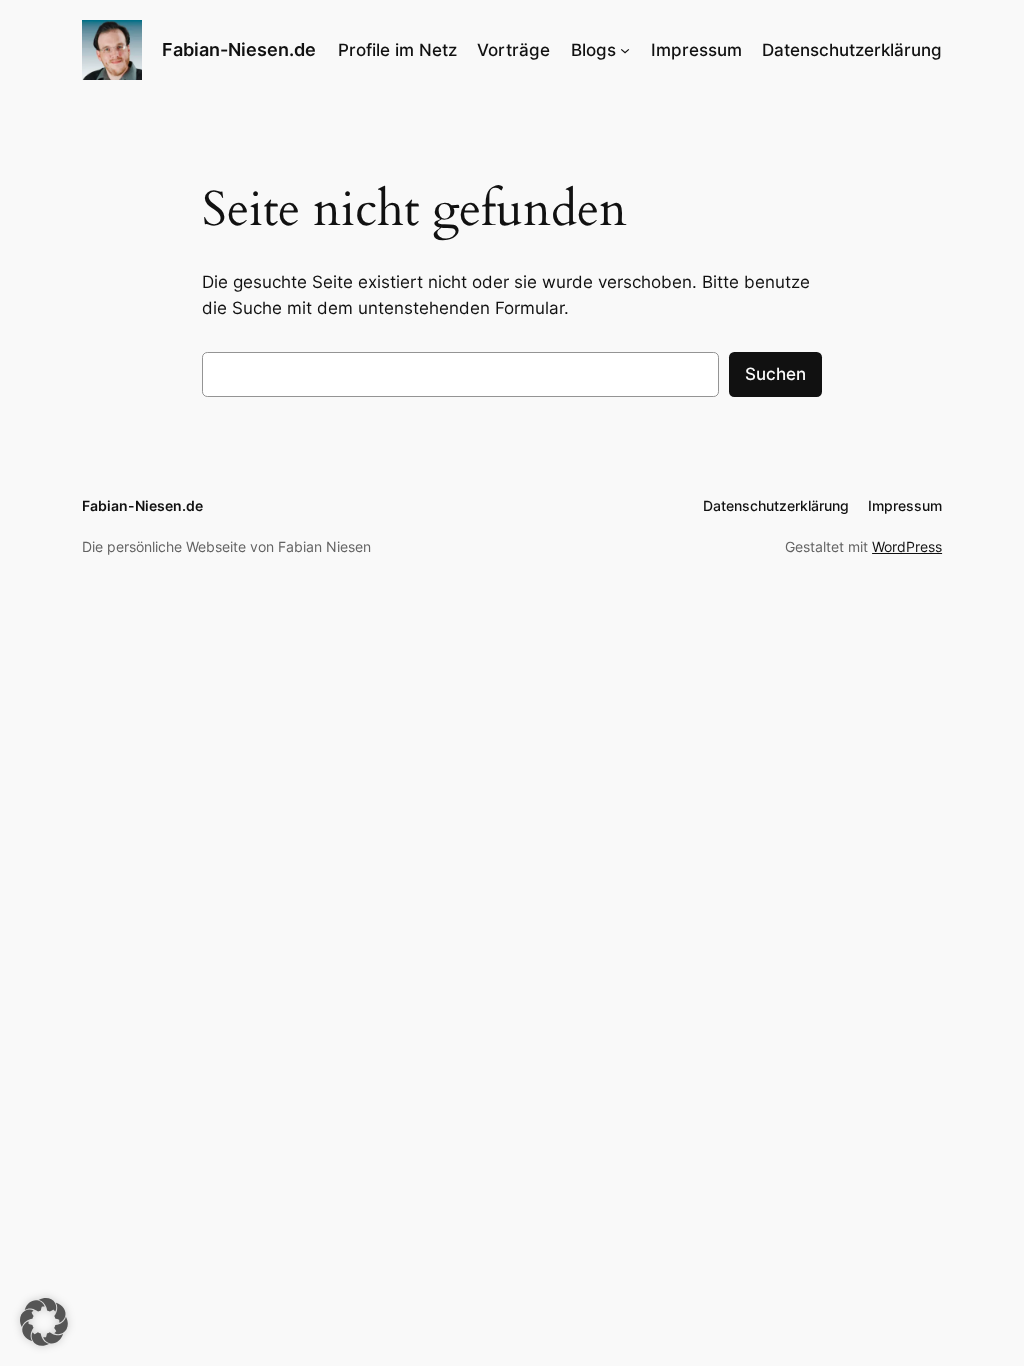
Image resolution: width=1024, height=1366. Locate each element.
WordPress (907, 546)
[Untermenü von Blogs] (625, 50)
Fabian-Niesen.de (239, 49)
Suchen (775, 374)
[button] (44, 1322)
